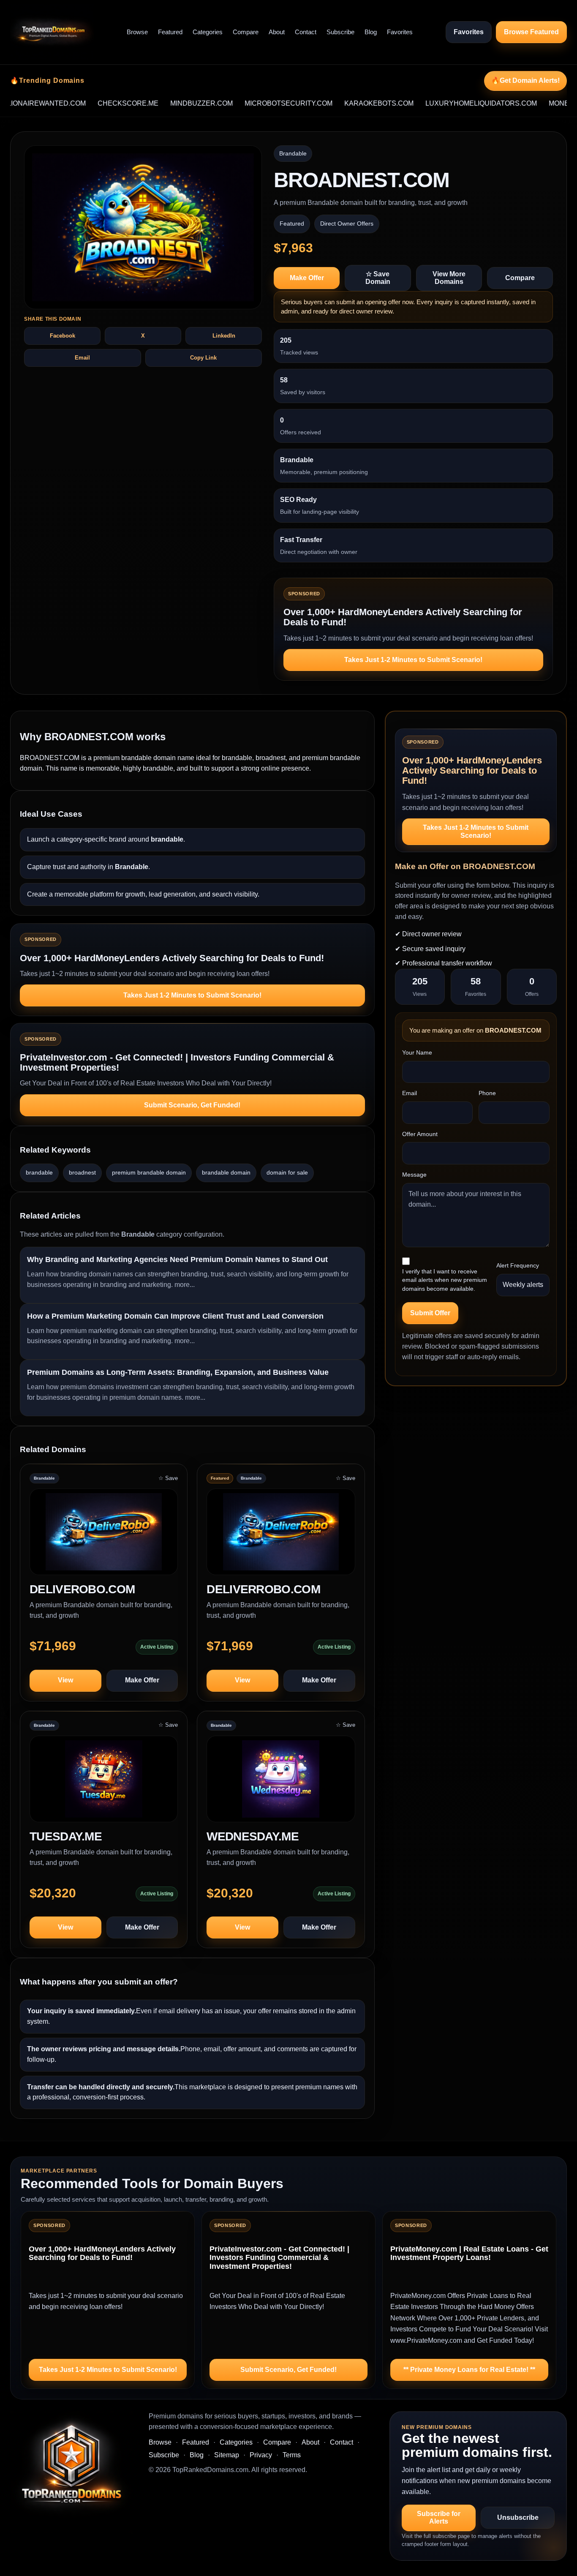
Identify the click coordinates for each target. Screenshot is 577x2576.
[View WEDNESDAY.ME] (281, 1783)
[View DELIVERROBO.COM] (281, 1536)
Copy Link (203, 358)
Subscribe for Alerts (439, 2517)
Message (414, 1175)
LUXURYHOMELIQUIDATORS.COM (438, 103)
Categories (208, 32)
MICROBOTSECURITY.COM (245, 103)
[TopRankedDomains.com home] (52, 32)
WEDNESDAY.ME (253, 1836)
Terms (292, 2455)
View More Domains (449, 278)
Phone (487, 1093)
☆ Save (168, 1478)
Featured (170, 32)
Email (82, 358)
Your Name (417, 1052)
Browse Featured (531, 32)
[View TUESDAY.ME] (104, 1783)
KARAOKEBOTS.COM (335, 103)
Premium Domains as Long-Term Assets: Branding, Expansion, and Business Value (178, 1372)
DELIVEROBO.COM (82, 1589)
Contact (306, 32)
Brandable (293, 153)
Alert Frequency (518, 1265)
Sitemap (227, 2455)
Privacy (261, 2455)
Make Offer (307, 278)
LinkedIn (224, 336)
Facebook (63, 336)
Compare (246, 32)
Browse (137, 32)
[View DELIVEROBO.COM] (104, 1536)
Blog (371, 32)
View (65, 1680)
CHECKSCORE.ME (84, 103)
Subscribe (340, 32)
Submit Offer (430, 1313)
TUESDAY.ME (66, 1836)
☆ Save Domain (378, 278)
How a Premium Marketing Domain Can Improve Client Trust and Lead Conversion (175, 1316)
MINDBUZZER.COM (158, 103)
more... (185, 1285)
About (277, 32)
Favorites (400, 32)
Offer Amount (420, 1134)
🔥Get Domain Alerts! (525, 80)
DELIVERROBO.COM (263, 1589)
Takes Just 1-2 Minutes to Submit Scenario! (413, 660)
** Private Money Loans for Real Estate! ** (469, 2370)
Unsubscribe (518, 2517)
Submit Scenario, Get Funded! (192, 1105)
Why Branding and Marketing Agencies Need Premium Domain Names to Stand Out (177, 1259)
